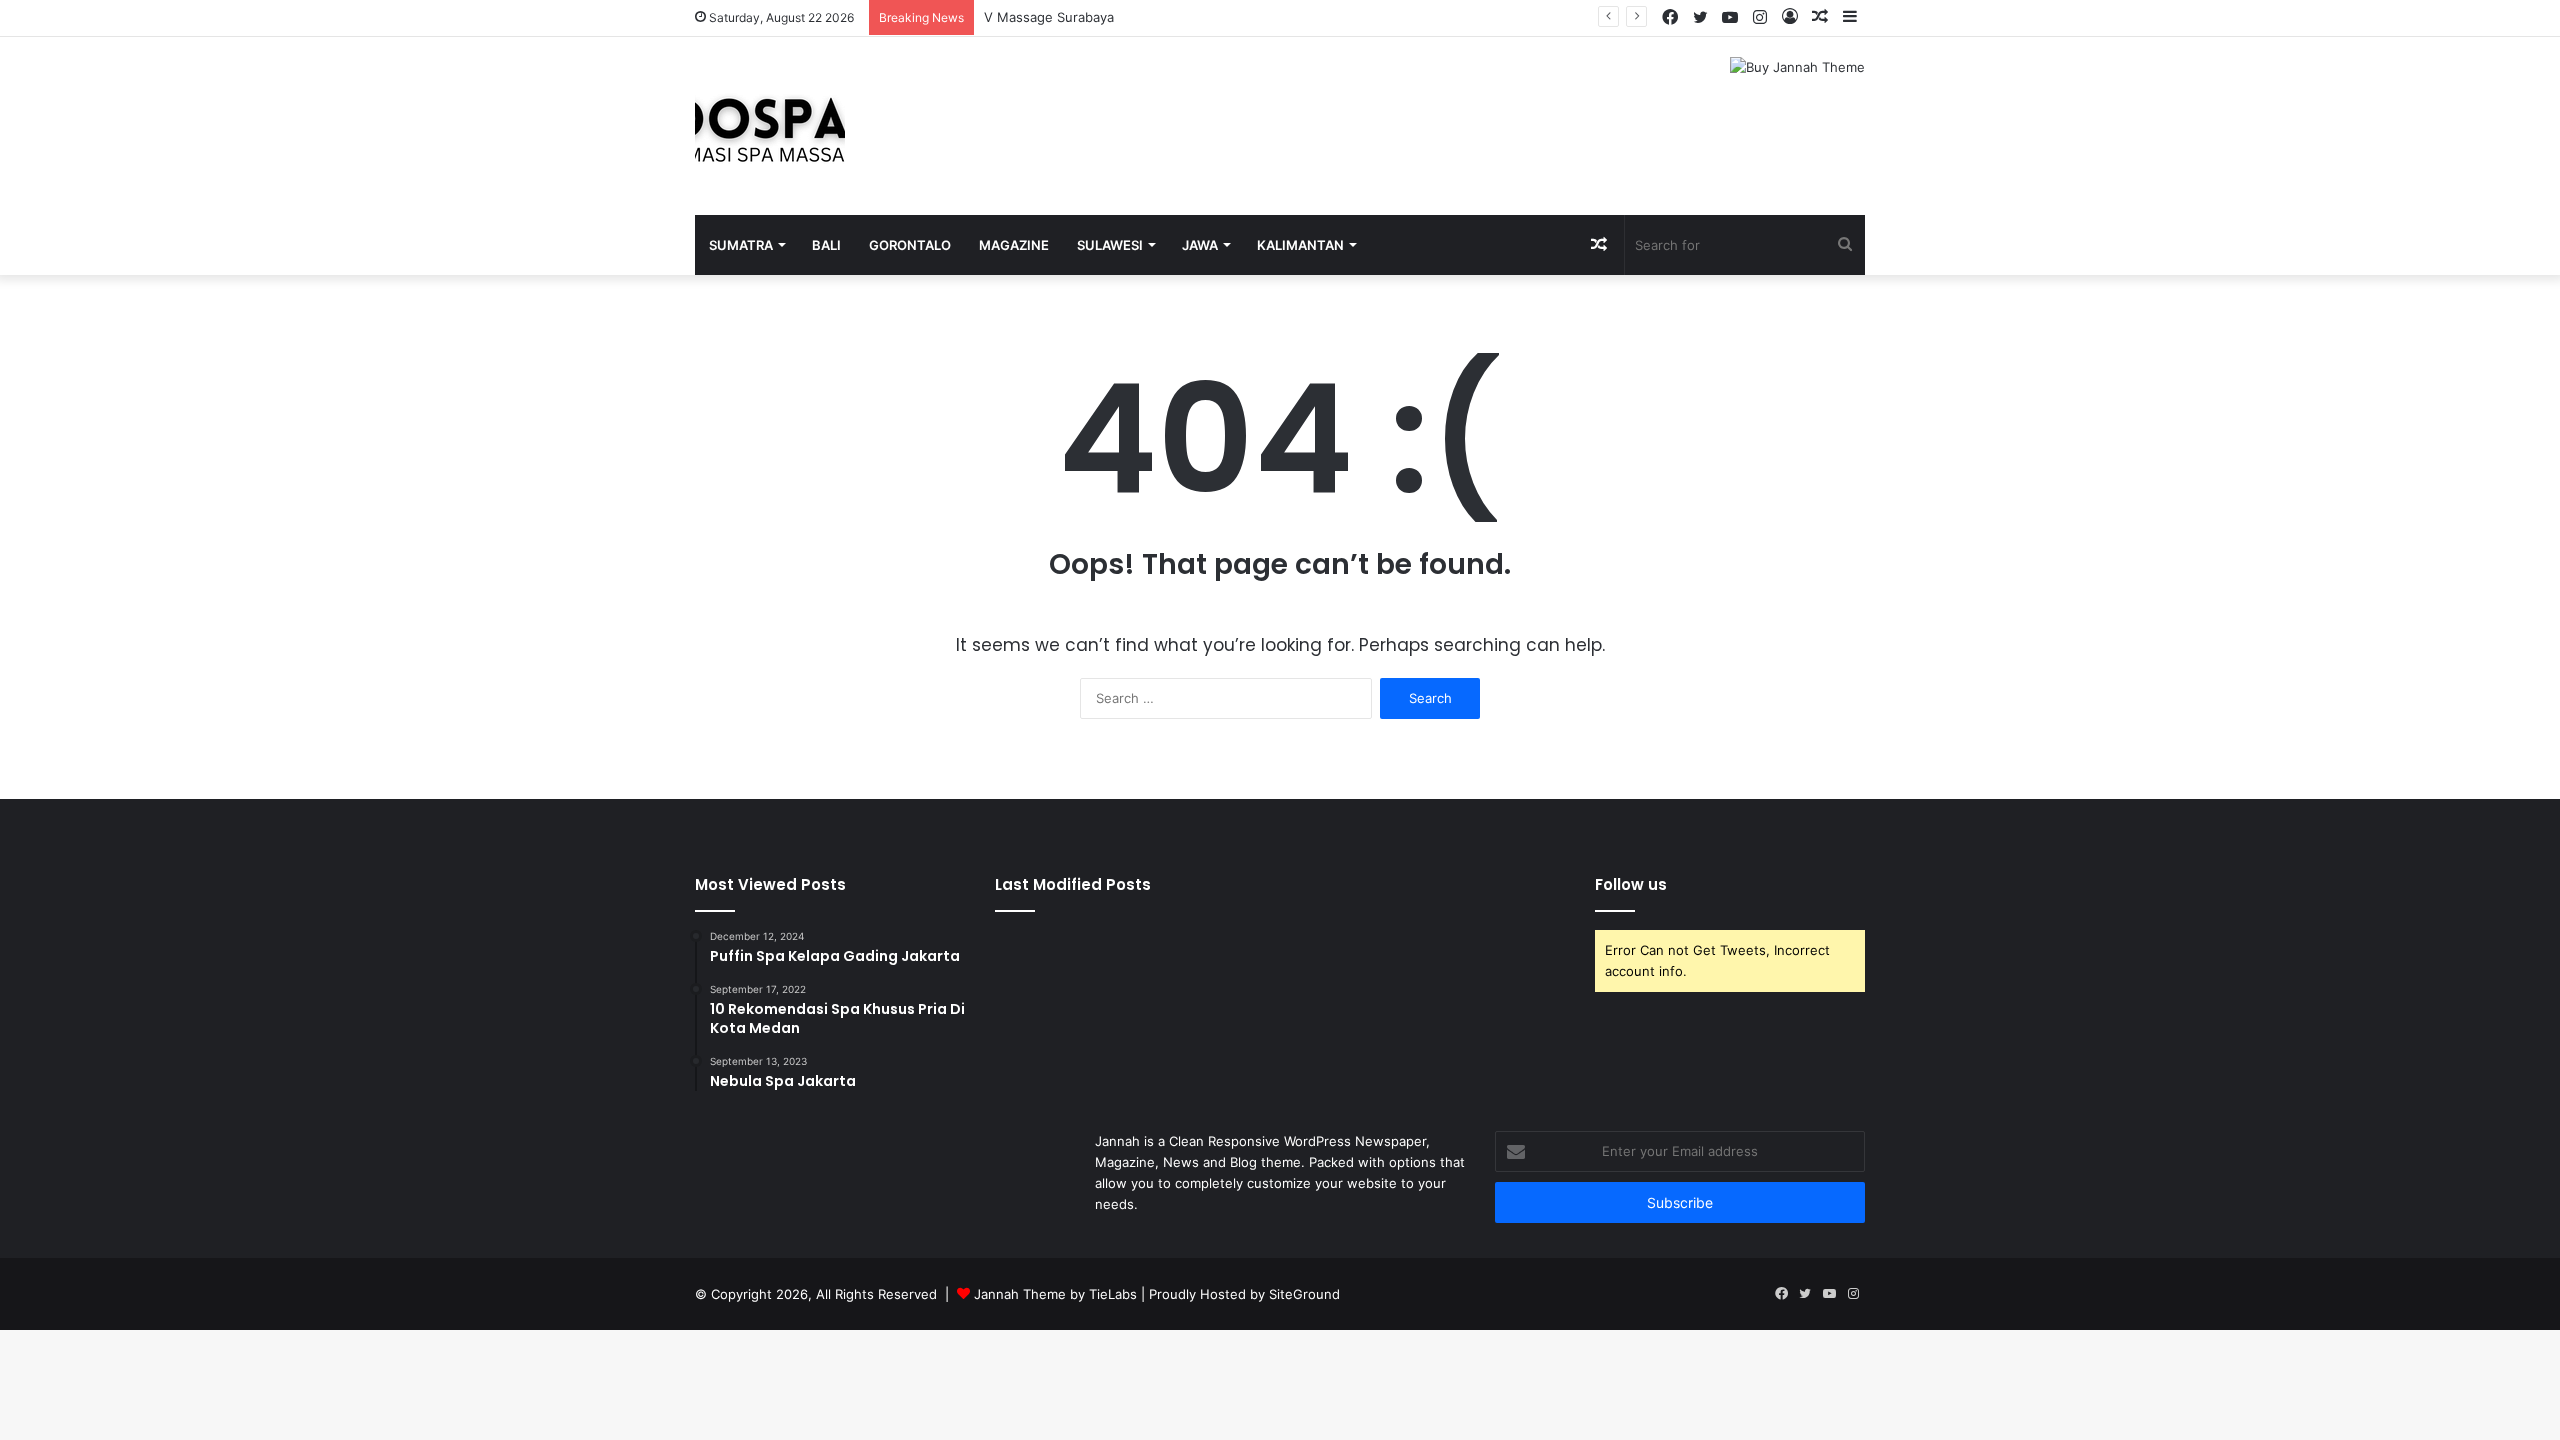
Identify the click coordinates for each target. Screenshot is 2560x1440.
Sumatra (741, 245)
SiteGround (1304, 1294)
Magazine (1014, 245)
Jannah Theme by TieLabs (1055, 1294)
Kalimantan (1300, 245)
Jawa (1200, 245)
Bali (826, 245)
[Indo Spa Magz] (770, 126)
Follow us (1631, 884)
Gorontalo (910, 245)
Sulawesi (1110, 245)
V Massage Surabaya (1049, 17)
